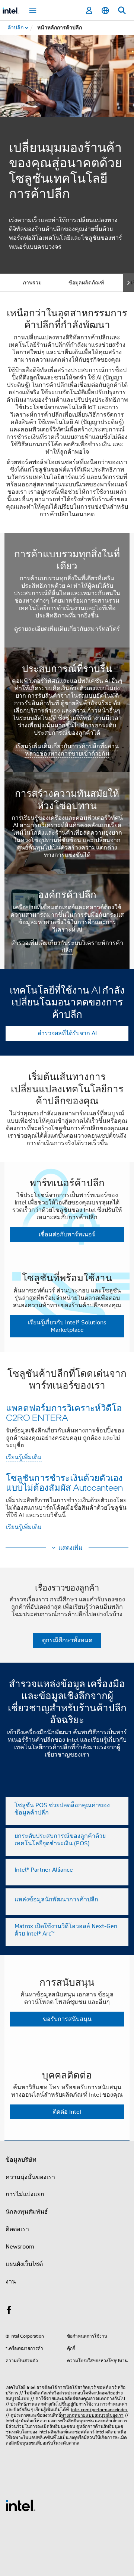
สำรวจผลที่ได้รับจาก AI (67, 1033)
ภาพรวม (32, 283)
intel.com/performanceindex (99, 2409)
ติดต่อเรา (17, 2229)
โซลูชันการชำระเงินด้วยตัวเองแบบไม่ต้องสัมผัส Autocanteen (64, 1482)
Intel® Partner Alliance (44, 1870)
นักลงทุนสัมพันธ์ (27, 2212)
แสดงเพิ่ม (71, 1548)
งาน (11, 2282)
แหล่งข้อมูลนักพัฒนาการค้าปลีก (56, 1900)
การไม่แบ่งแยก (25, 2194)
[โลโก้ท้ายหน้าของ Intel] (20, 2505)
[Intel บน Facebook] (9, 2311)
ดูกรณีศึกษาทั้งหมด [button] (67, 1640)
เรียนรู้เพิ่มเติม (24, 1457)
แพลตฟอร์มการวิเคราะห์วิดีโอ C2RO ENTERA (64, 1413)
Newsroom (20, 2247)
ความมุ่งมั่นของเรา (30, 2177)
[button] (67, 1452)
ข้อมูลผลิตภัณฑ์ (86, 283)
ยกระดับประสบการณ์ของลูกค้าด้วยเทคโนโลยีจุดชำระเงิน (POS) (60, 1840)
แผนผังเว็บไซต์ (24, 2264)
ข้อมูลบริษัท (21, 2160)
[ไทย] (105, 11)
